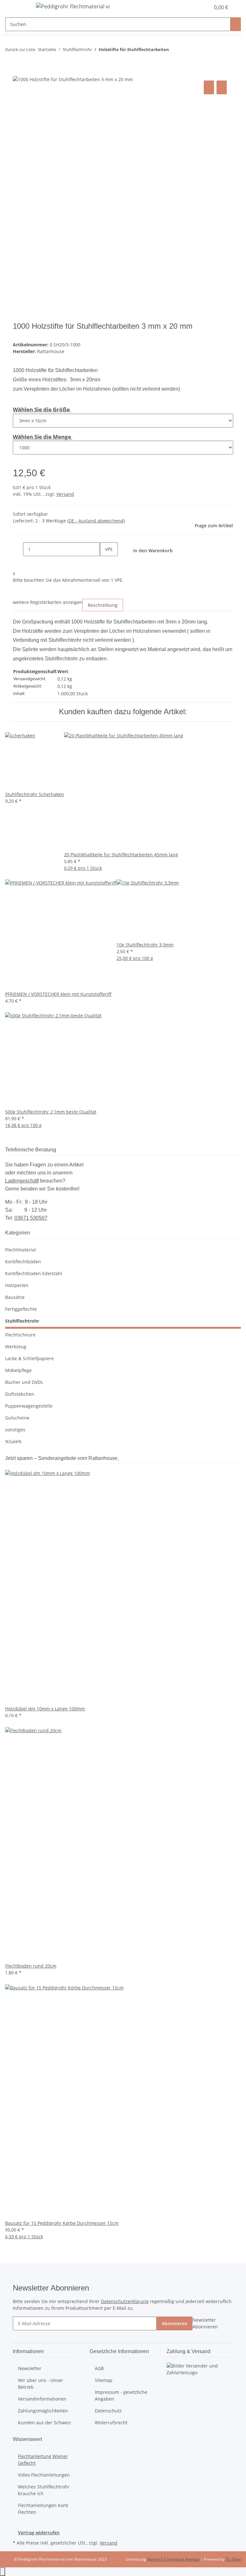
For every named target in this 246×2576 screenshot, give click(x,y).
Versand (65, 494)
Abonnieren (175, 2323)
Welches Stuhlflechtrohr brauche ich (44, 2490)
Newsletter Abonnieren (205, 2323)
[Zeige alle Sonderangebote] (118, 1458)
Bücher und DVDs (24, 1382)
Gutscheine (17, 1418)
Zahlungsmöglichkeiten (43, 2411)
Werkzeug (16, 1347)
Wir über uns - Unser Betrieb (41, 2384)
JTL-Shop (233, 2559)
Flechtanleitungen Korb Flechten (43, 2509)
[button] (192, 7)
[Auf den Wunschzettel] (222, 87)
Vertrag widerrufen (39, 2533)
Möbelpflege (18, 1370)
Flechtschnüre (20, 1335)
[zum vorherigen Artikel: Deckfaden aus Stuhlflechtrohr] (174, 51)
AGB (99, 2368)
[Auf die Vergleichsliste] (209, 87)
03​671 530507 (31, 1218)
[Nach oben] (3, 2572)
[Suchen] (236, 24)
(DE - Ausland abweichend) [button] (96, 521)
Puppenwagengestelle (29, 1406)
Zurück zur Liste (20, 49)
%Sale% (13, 1441)
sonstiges (15, 1430)
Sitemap (104, 2380)
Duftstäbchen (20, 1394)
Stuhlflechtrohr (22, 1321)
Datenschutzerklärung (125, 2301)
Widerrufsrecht (111, 2423)
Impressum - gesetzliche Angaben (121, 2395)
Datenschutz (108, 2411)
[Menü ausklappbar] (21, 7)
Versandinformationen (42, 2399)
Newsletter (30, 2368)
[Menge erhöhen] (105, 563)
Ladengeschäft (22, 1181)
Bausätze (15, 1297)
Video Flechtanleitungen (44, 2475)
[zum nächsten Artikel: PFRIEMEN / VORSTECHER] (186, 51)
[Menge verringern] (18, 549)
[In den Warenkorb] (18, 72)
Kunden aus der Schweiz (45, 2423)
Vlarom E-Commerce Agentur (174, 2559)
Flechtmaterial (20, 1250)
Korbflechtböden (23, 1262)
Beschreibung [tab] (103, 605)
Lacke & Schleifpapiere (29, 1358)
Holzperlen (17, 1285)
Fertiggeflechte (21, 1309)
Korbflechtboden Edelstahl (34, 1273)
